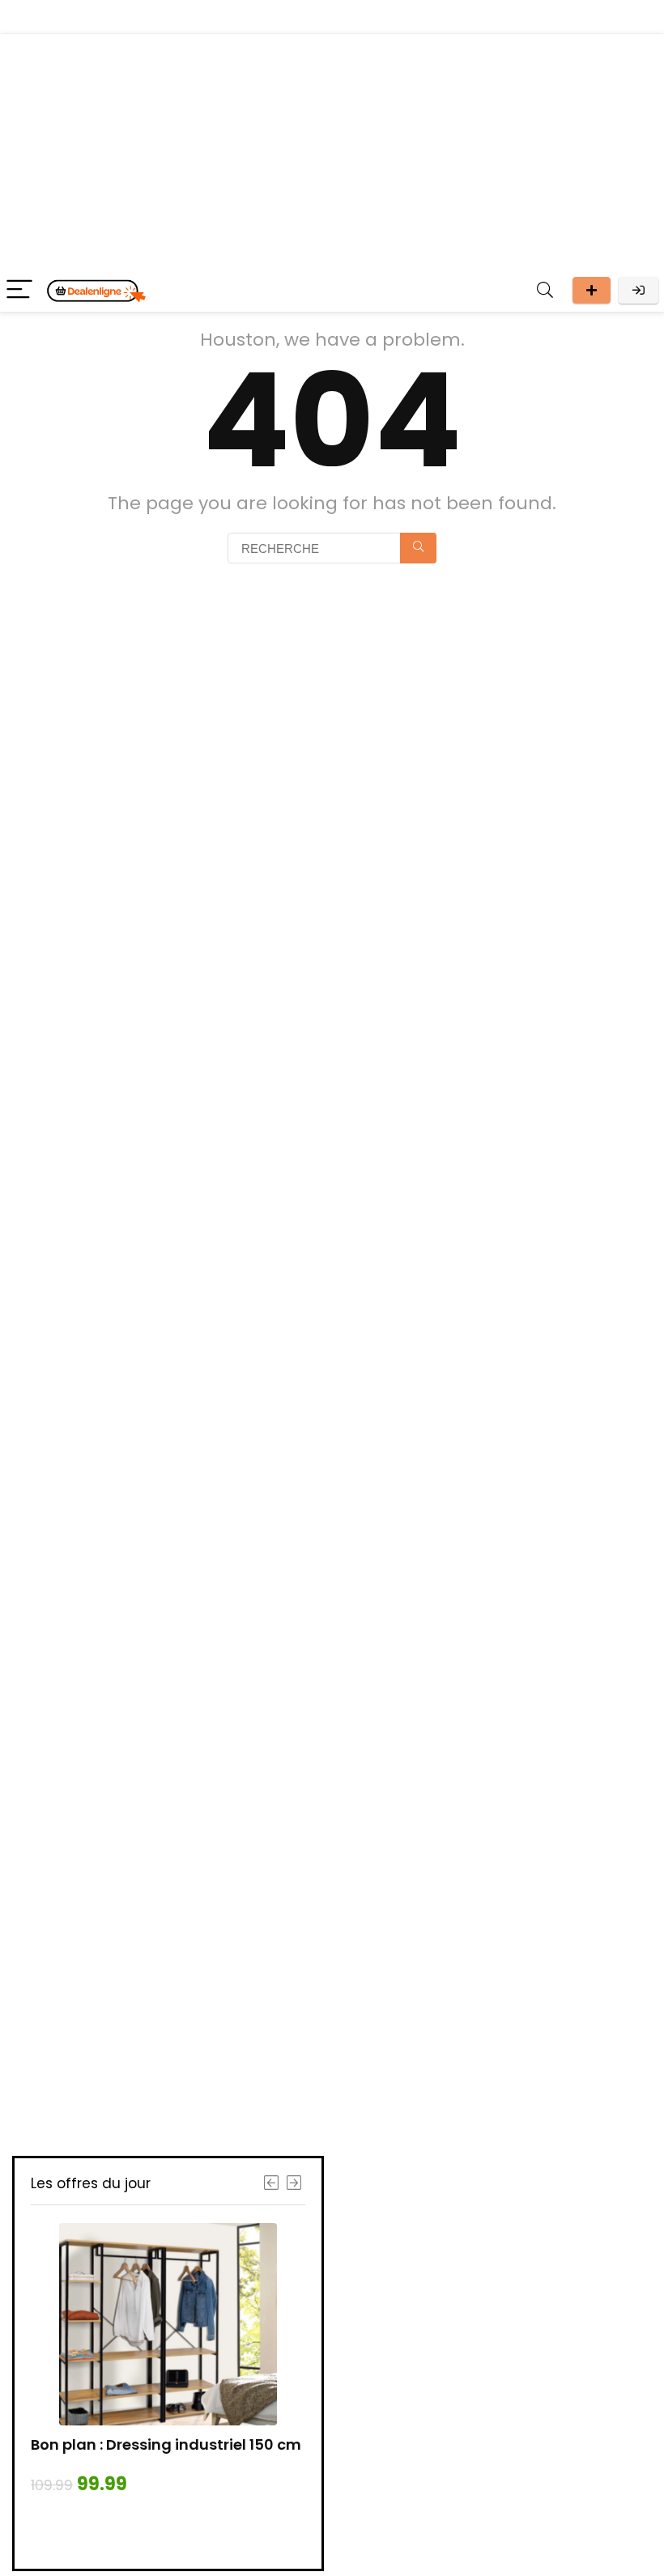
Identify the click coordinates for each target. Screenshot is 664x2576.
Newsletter (592, 290)
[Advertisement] (332, 147)
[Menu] (19, 290)
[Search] (545, 290)
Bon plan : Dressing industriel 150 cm (166, 2444)
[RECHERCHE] (418, 548)
